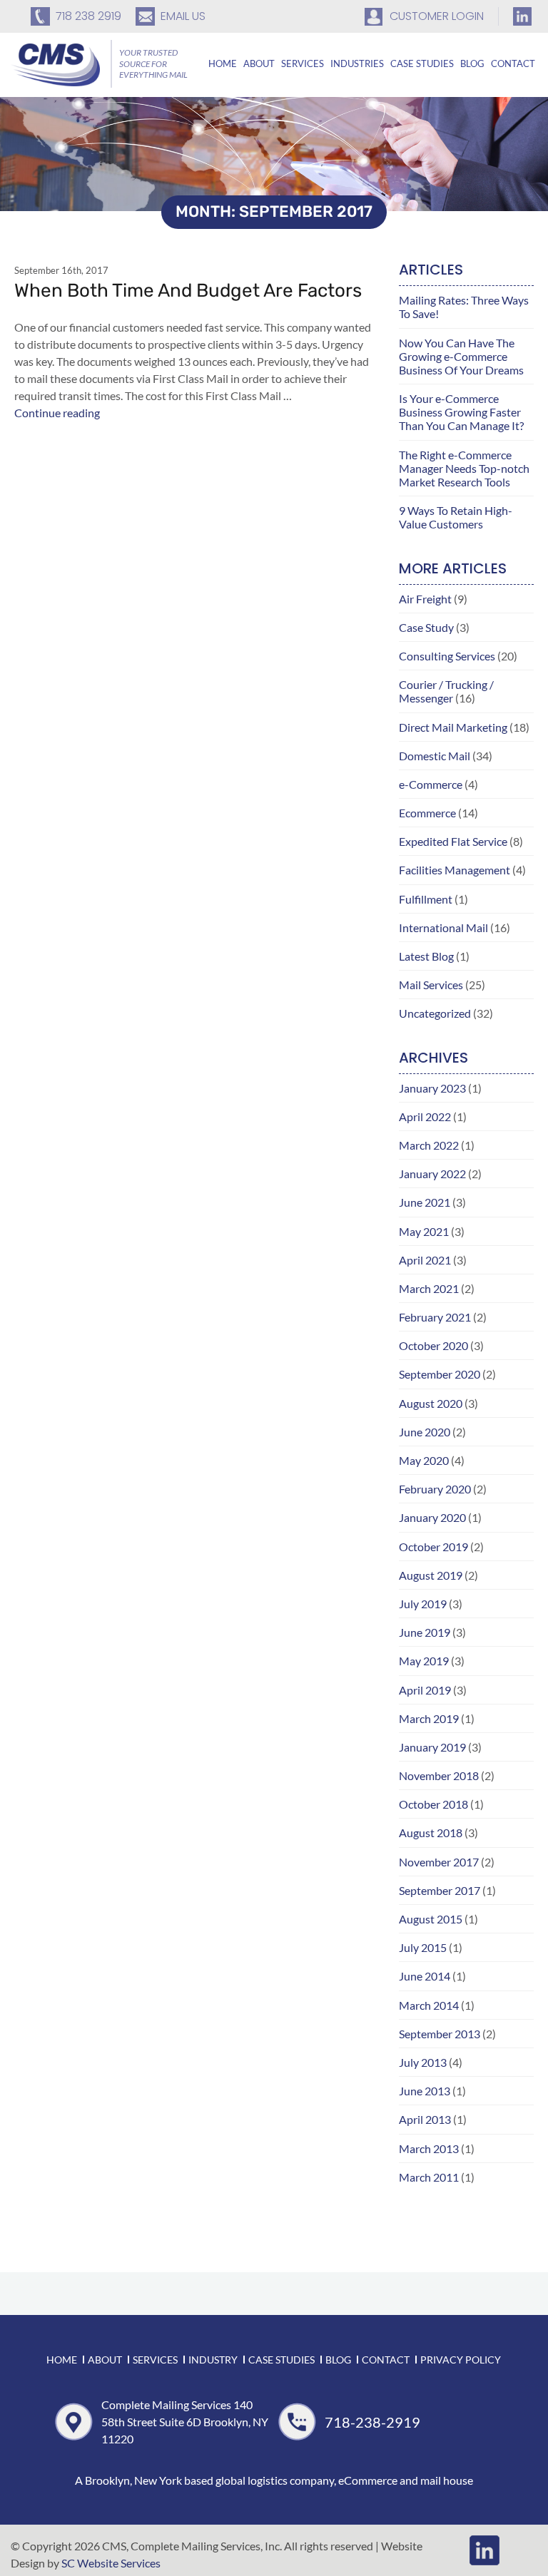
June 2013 (425, 2091)
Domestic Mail (435, 756)
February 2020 (435, 1489)
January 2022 (432, 1174)
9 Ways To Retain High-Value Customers (456, 517)
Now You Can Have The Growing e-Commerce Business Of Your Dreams (461, 356)
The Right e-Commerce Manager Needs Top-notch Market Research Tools (464, 468)
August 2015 (431, 1919)
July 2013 (423, 2062)
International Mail (443, 927)
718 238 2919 (88, 16)
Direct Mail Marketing (453, 727)
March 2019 (429, 1718)
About (259, 63)
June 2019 (425, 1632)
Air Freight (425, 599)
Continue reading (57, 413)
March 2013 (429, 2148)
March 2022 (429, 1145)
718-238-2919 (372, 2422)
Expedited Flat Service (453, 841)
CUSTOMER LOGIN (437, 16)
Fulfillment (426, 899)
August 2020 (431, 1403)
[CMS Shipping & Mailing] (55, 63)
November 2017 (439, 1862)
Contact (513, 63)
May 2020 (424, 1460)
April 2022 (425, 1116)
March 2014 (429, 2005)
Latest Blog (426, 956)
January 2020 (432, 1517)
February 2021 (435, 1317)
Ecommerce (427, 813)
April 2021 (425, 1260)
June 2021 (425, 1202)
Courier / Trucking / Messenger (446, 691)
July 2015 (423, 1947)
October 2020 (433, 1345)
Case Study (426, 627)
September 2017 (440, 1890)
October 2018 (433, 1804)
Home (223, 63)
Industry (213, 2360)
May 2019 (424, 1661)
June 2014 (425, 1976)
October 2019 (433, 1547)
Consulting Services (447, 656)
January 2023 (432, 1088)
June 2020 (425, 1432)
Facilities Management (455, 870)
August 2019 (431, 1575)
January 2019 (432, 1747)
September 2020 (440, 1374)
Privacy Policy (461, 2360)
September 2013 (440, 2034)
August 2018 (431, 1833)
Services (303, 63)
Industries (357, 63)
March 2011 (429, 2177)
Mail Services (431, 985)
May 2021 (424, 1231)
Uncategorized (435, 1013)
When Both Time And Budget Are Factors (188, 291)
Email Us (183, 16)
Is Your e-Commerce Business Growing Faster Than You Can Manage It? (461, 412)
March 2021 (429, 1288)
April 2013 (425, 2119)
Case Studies (422, 63)
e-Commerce (431, 784)
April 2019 (425, 1690)
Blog (472, 63)
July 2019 (423, 1604)
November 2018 (439, 1775)
